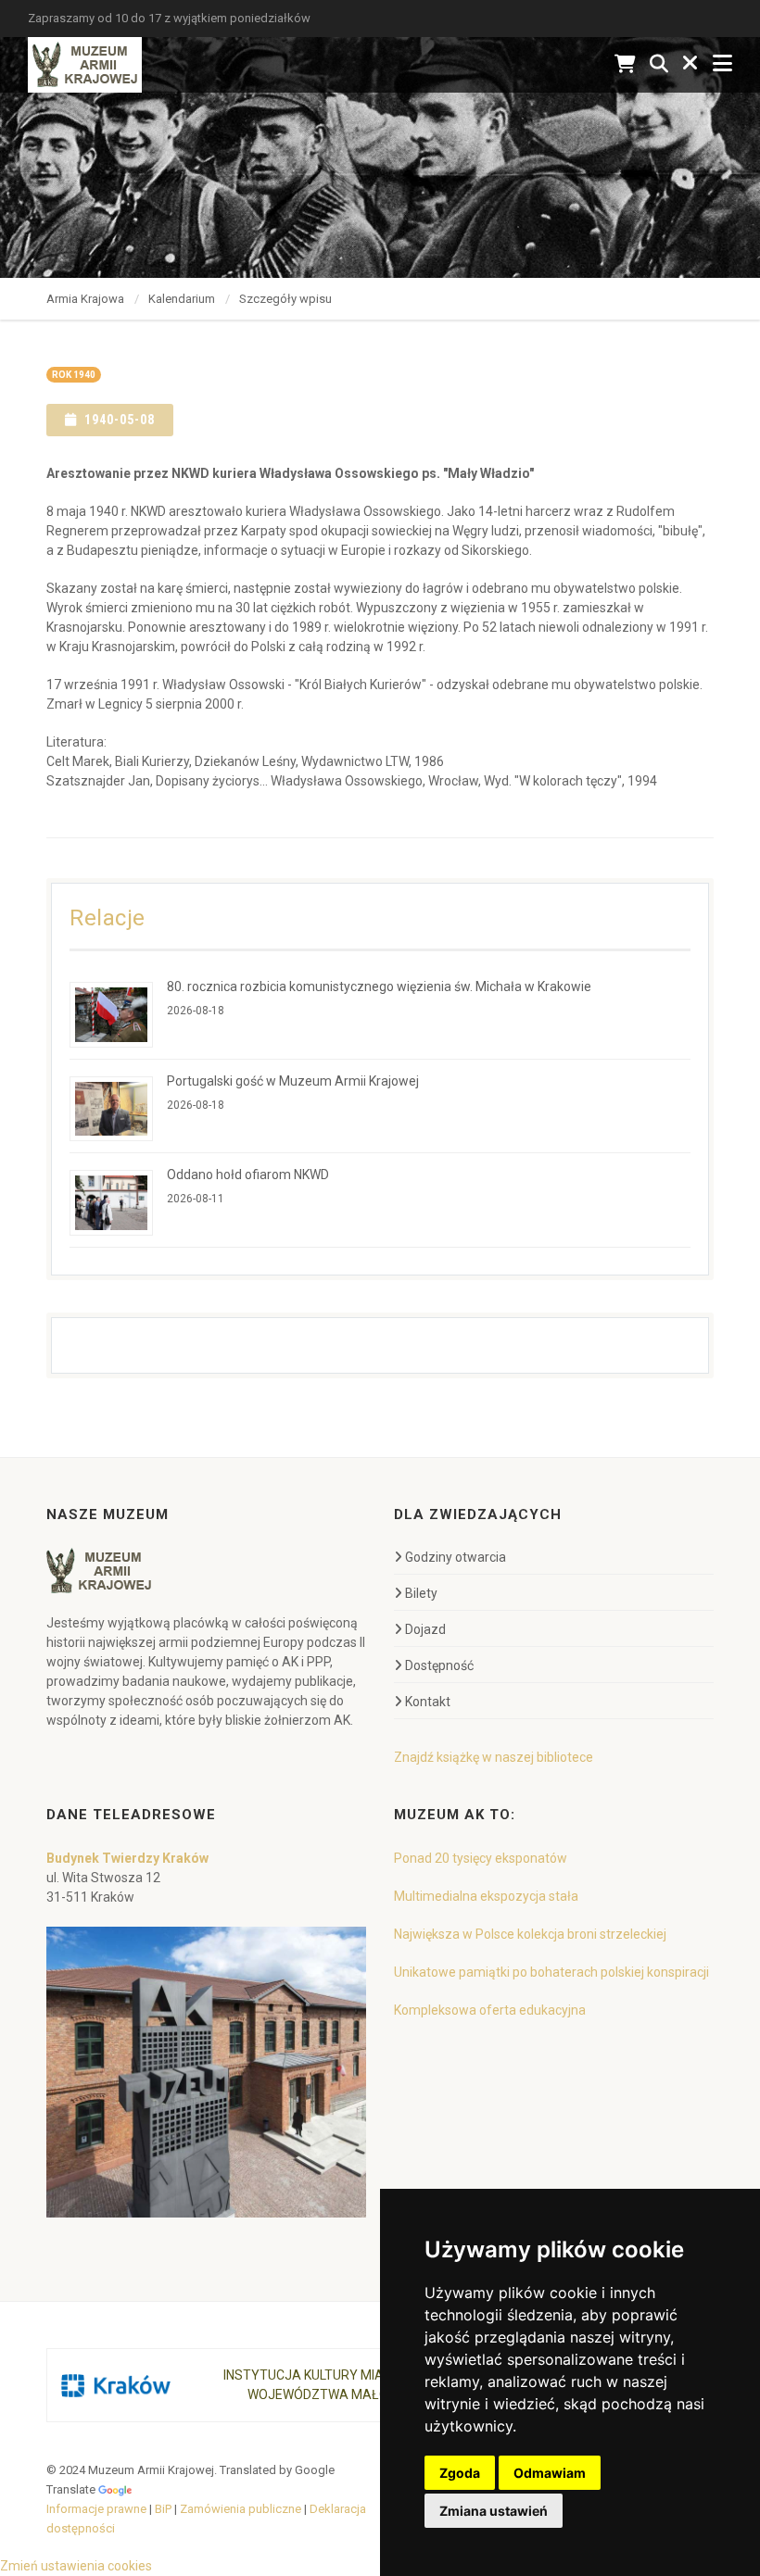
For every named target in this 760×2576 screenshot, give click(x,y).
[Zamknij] (690, 64)
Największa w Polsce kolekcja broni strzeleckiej (530, 1934)
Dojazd (425, 1629)
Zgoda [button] (460, 2473)
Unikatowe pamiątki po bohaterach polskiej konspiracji (551, 1972)
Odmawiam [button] (550, 2473)
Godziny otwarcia (456, 1557)
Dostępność (439, 1665)
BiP (163, 2509)
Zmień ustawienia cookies (76, 2566)
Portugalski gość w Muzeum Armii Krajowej (293, 1081)
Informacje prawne (96, 2509)
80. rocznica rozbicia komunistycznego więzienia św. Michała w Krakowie (379, 986)
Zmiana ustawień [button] (494, 2511)
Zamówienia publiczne (241, 2509)
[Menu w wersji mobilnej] (722, 64)
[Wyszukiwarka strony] (659, 64)
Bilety (421, 1593)
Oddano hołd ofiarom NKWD (248, 1175)
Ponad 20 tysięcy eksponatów (481, 1858)
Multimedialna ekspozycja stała (486, 1896)
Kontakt (428, 1702)
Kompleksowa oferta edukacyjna (490, 2010)
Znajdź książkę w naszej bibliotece (494, 1757)
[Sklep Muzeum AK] (625, 64)
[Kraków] (116, 2386)
